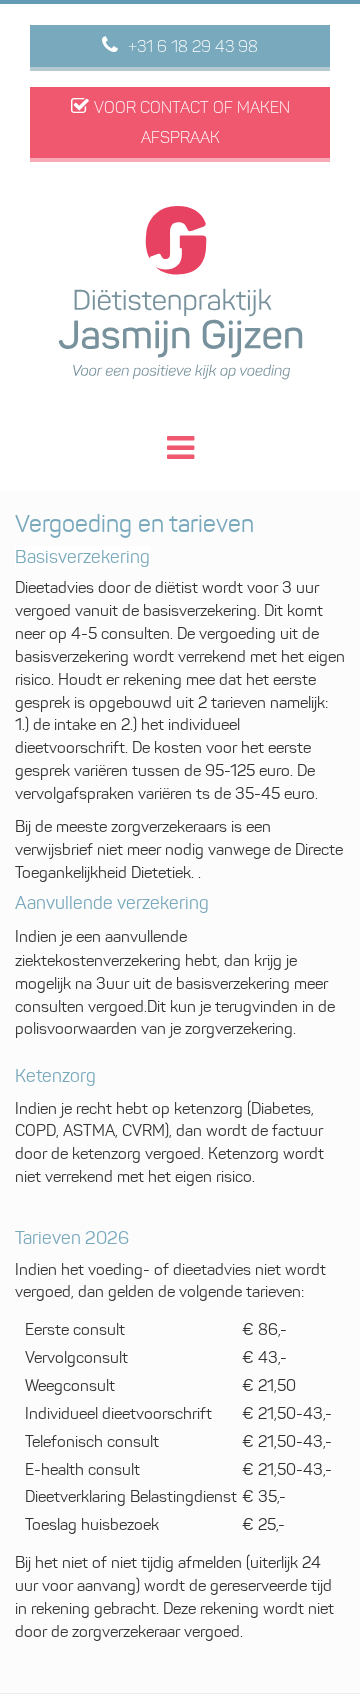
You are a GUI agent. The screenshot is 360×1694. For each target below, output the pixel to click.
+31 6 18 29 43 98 (193, 46)
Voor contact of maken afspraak (192, 122)
